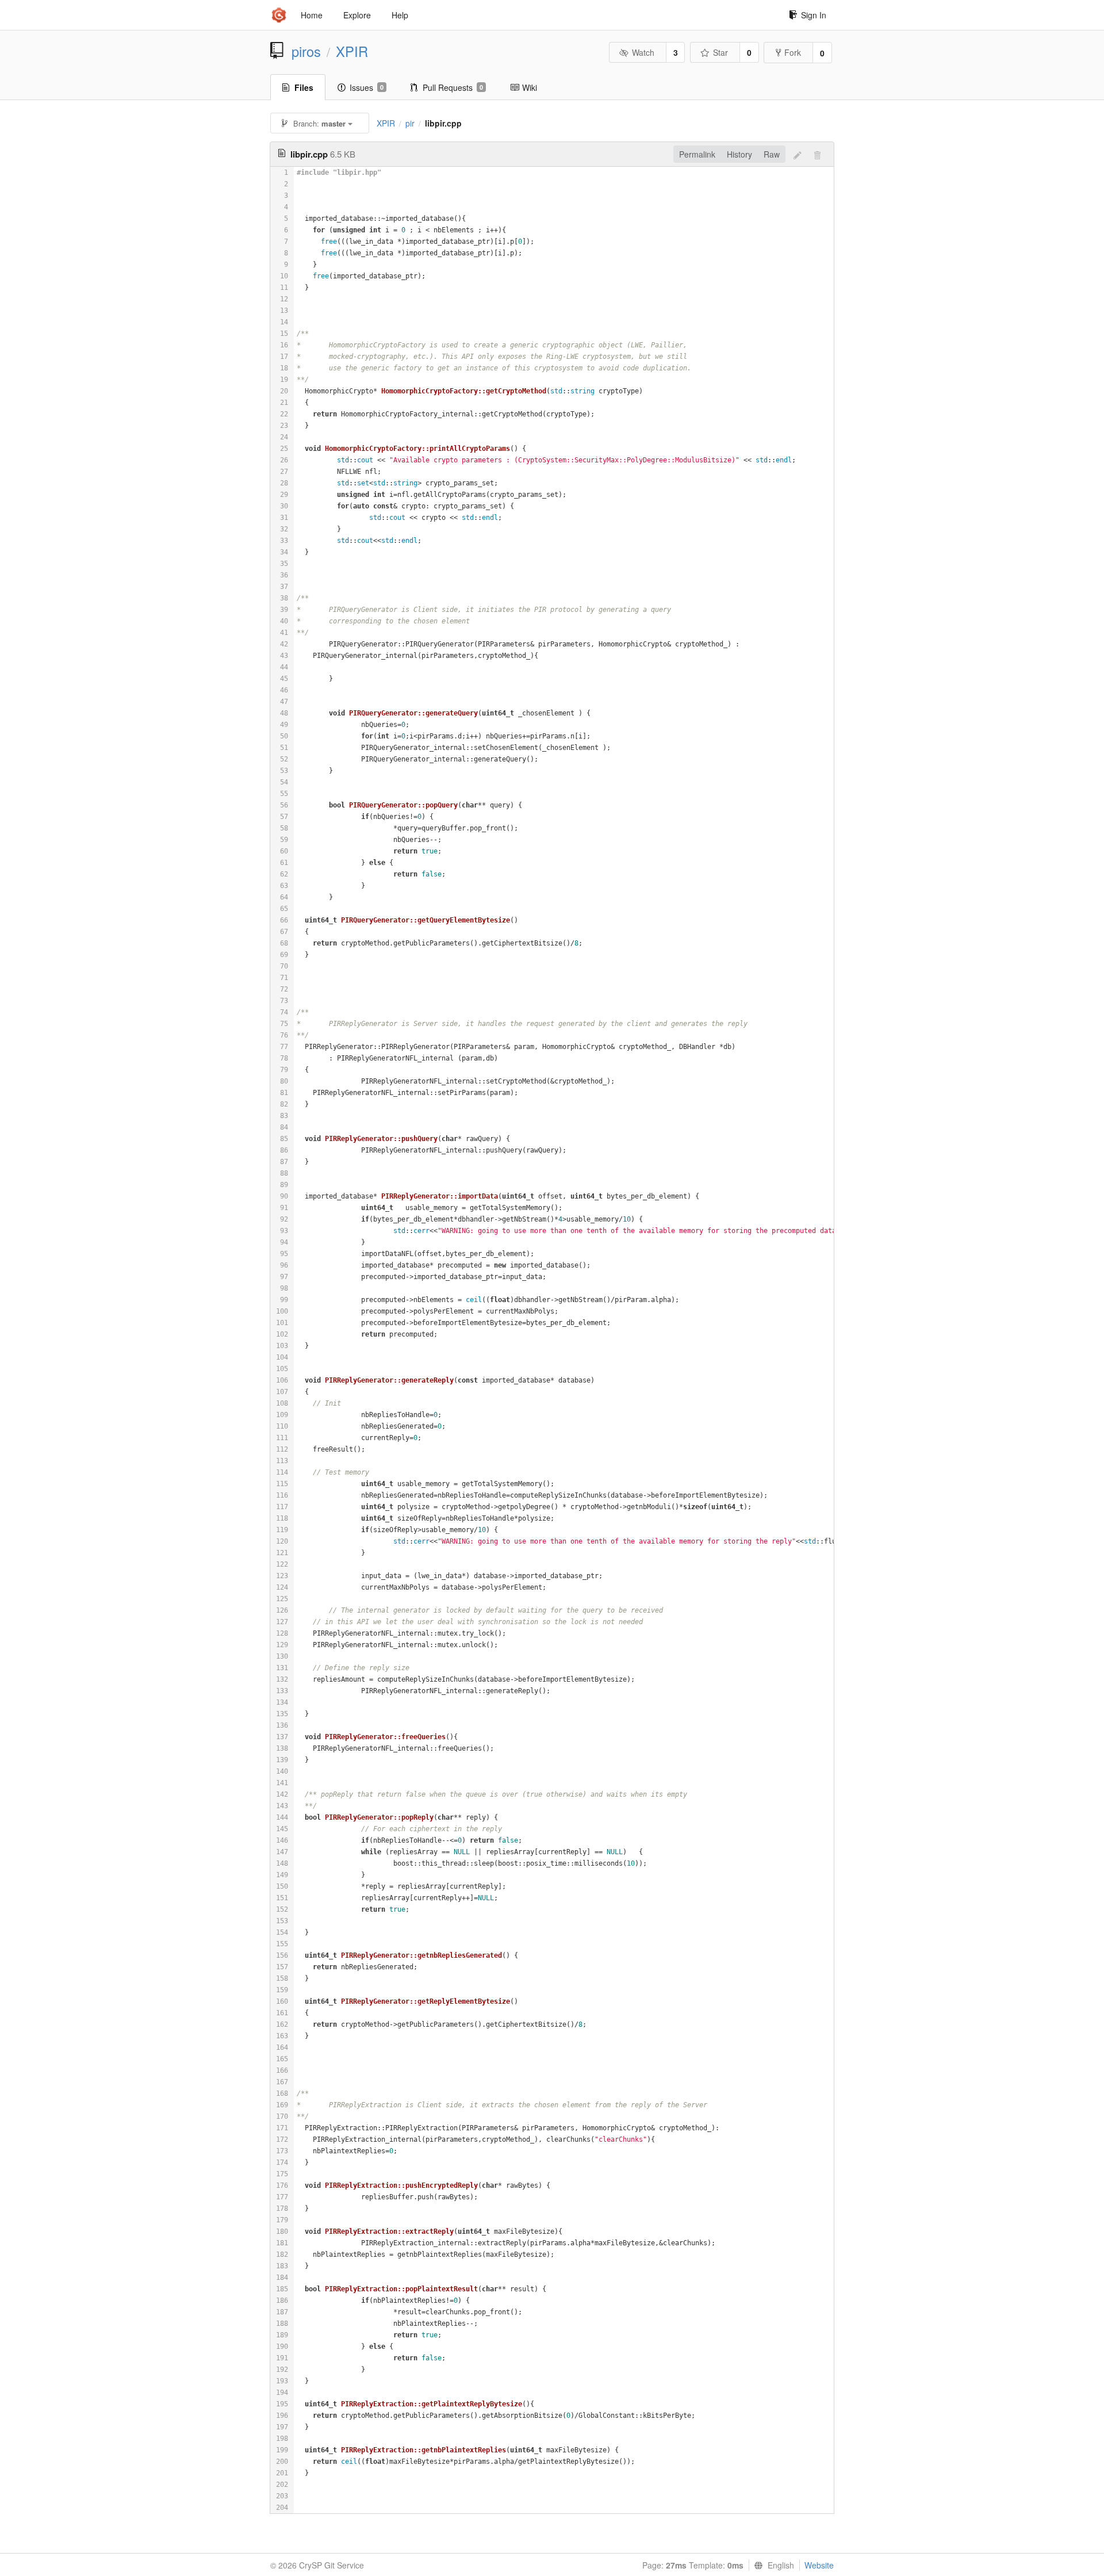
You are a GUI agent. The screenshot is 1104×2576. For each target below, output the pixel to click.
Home (312, 15)
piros (306, 51)
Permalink (697, 154)
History (739, 154)
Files (304, 87)
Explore (357, 15)
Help (400, 15)
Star (720, 52)
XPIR (352, 51)
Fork (793, 52)
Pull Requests (453, 87)
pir (410, 123)
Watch (643, 52)
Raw (772, 154)
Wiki (530, 87)
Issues (367, 87)
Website (819, 2565)
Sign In (814, 15)
